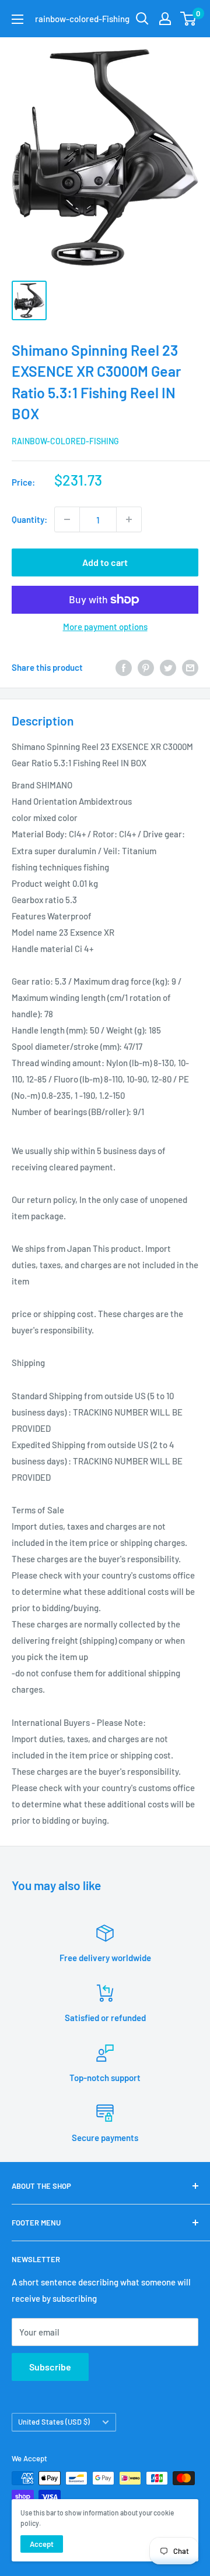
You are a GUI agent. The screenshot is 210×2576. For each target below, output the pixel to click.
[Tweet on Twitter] (168, 667)
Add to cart (105, 562)
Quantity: (29, 519)
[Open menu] (17, 19)
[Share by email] (190, 667)
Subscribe (50, 2367)
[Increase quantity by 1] (129, 519)
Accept (42, 2544)
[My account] (165, 19)
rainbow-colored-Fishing (65, 441)
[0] (189, 19)
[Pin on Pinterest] (146, 667)
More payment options (105, 627)
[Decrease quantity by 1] (67, 519)
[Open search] (142, 19)
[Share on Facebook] (124, 667)
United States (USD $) (54, 2422)
